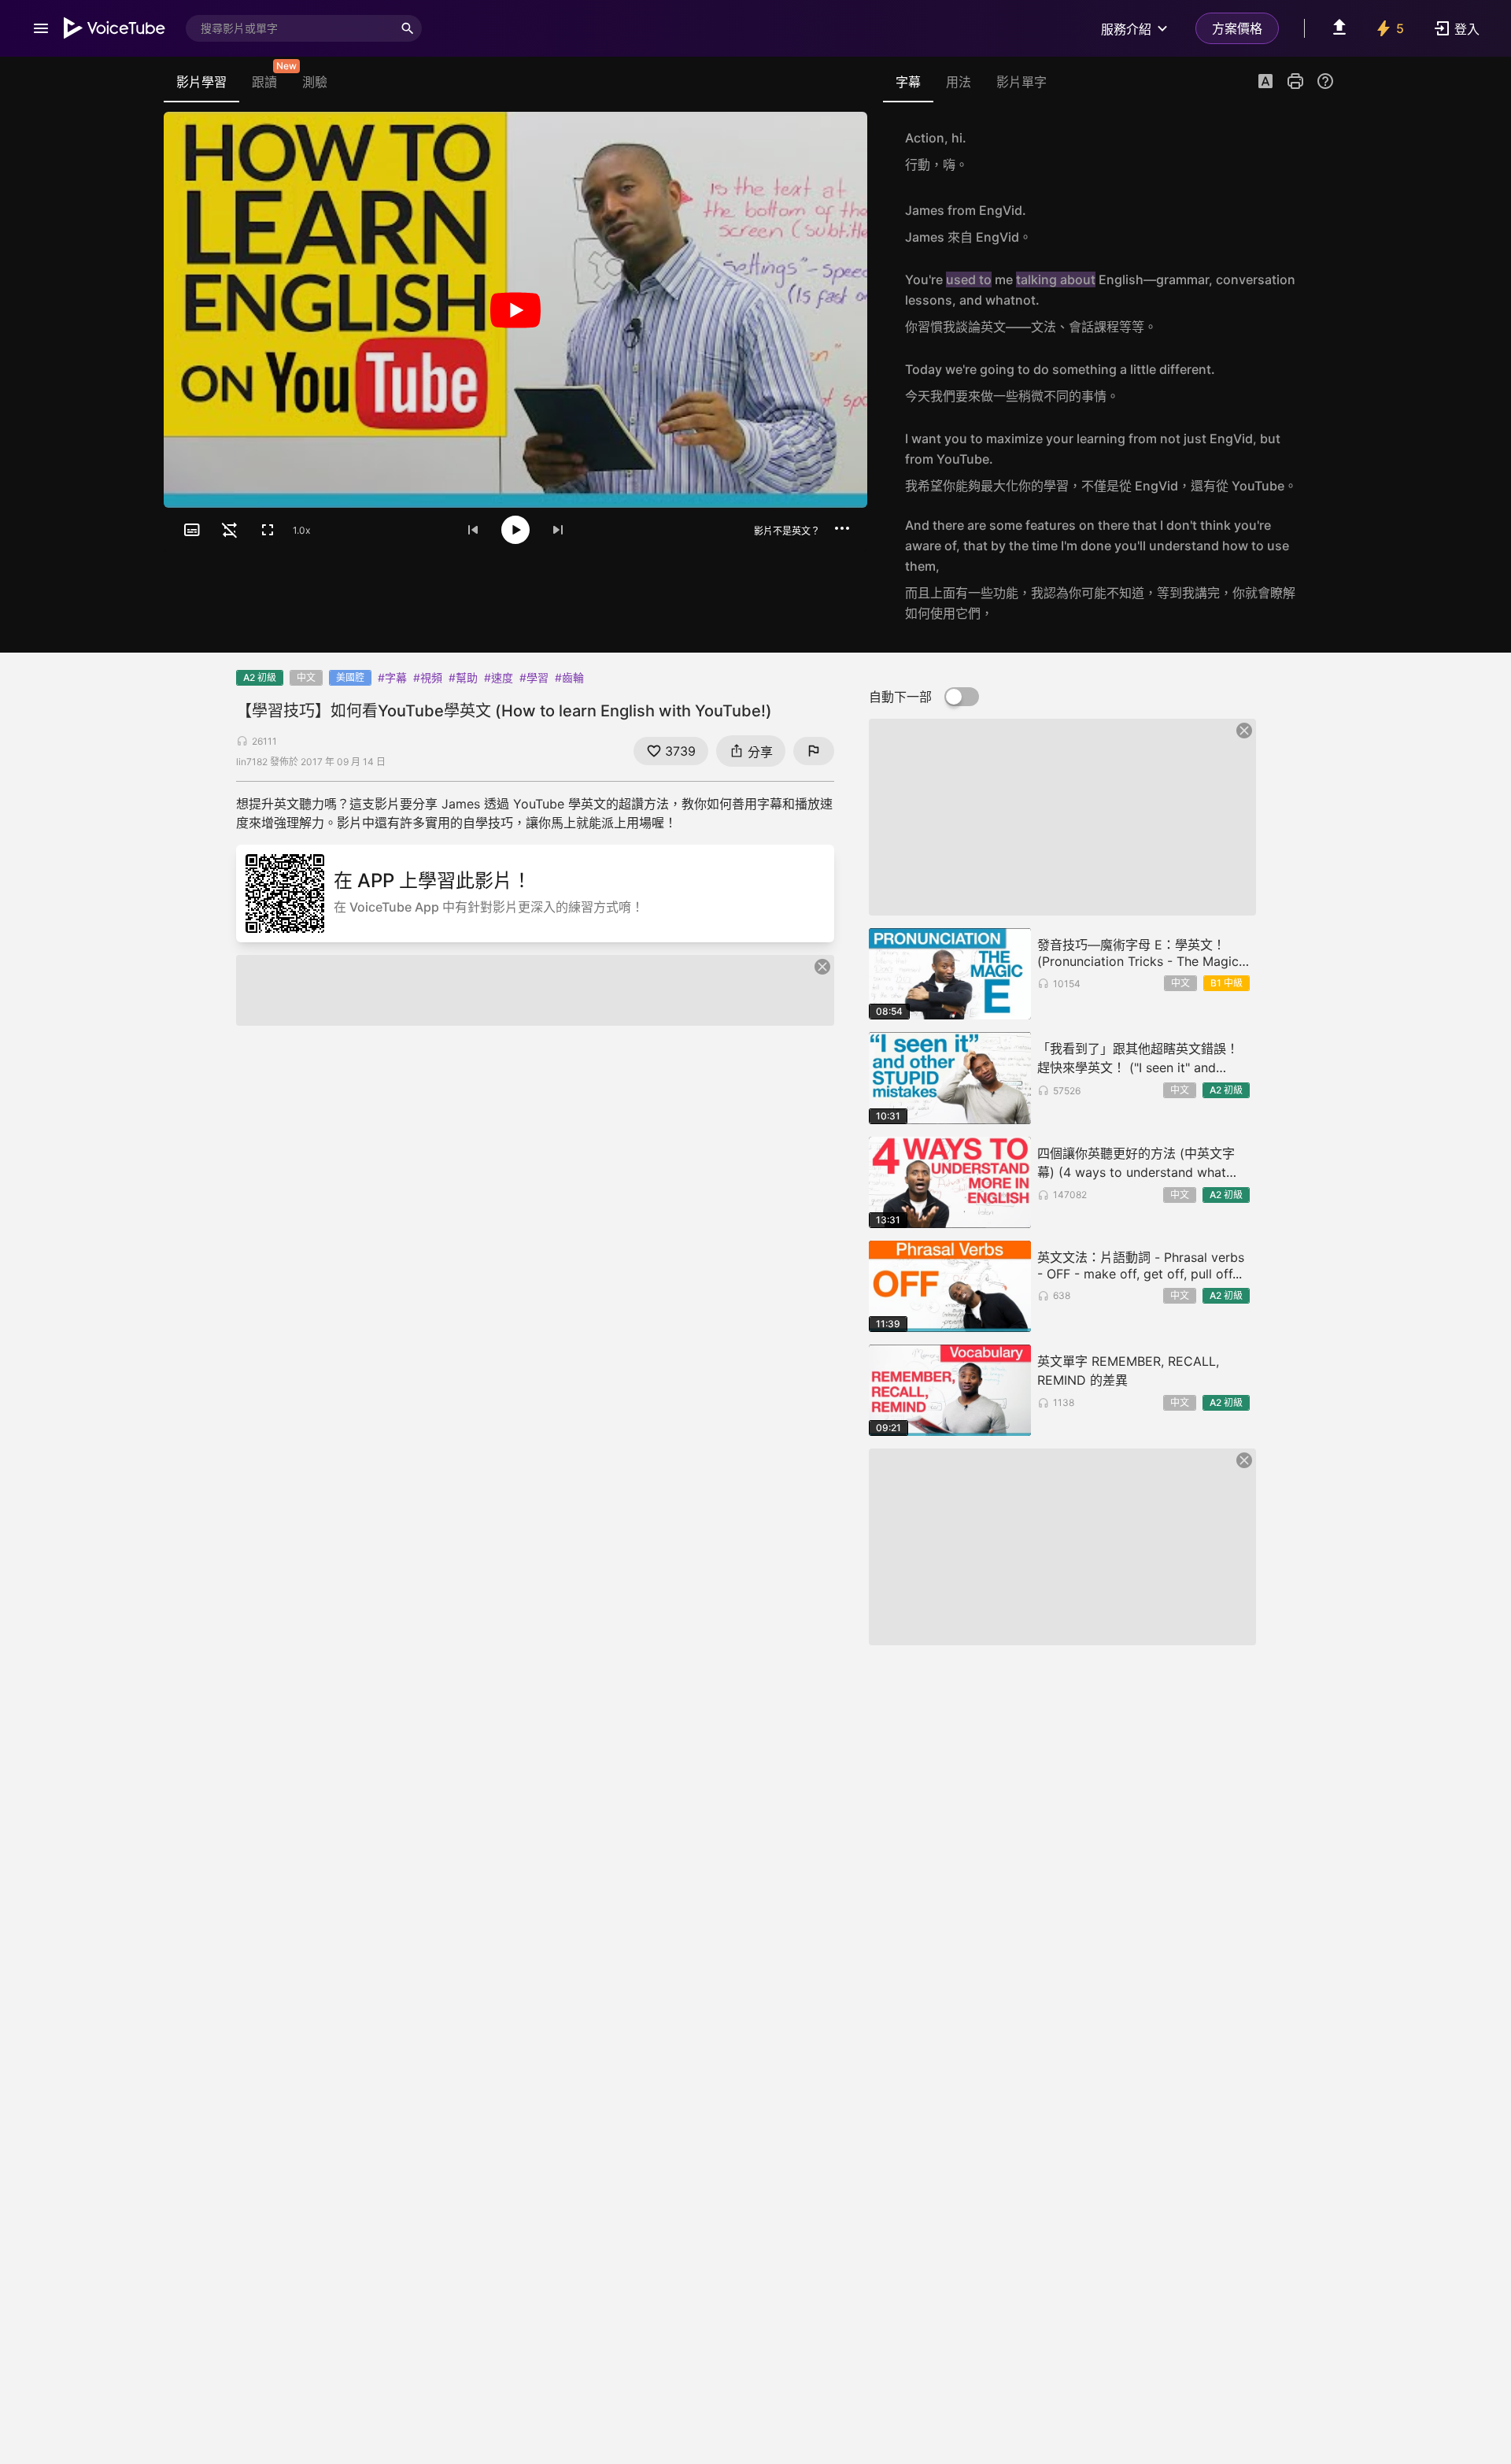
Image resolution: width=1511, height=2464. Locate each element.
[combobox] (290, 28)
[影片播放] (515, 310)
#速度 (499, 677)
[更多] (842, 528)
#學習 (534, 677)
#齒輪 (569, 677)
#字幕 (392, 677)
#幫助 (463, 677)
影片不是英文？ (787, 531)
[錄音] (1317, 151)
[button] (1265, 83)
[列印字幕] (1295, 81)
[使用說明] (1325, 81)
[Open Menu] (41, 28)
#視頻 (428, 677)
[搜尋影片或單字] (408, 28)
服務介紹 (1126, 29)
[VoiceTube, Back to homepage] (115, 28)
